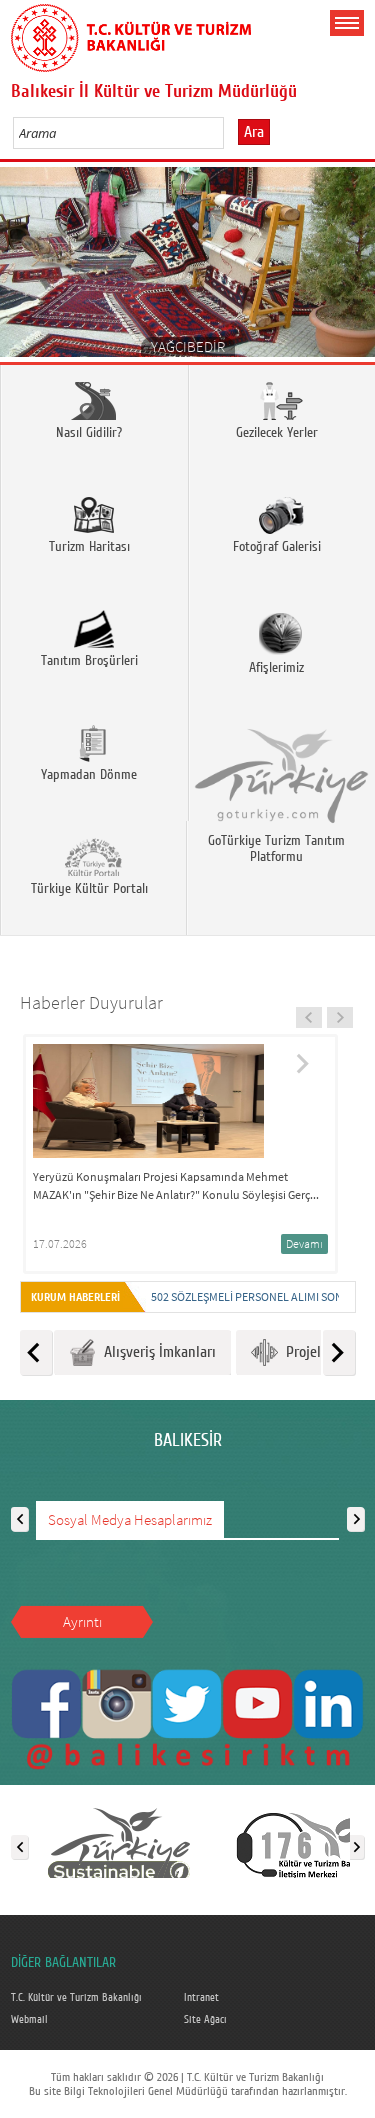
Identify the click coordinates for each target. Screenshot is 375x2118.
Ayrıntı (82, 1621)
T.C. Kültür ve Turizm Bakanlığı (76, 1998)
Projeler (305, 1352)
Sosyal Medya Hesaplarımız (130, 1519)
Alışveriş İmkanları (156, 1352)
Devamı (304, 1243)
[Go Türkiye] (119, 1843)
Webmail (29, 2020)
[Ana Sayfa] (131, 34)
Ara (254, 132)
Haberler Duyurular (91, 1002)
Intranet (201, 1998)
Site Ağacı (205, 2020)
